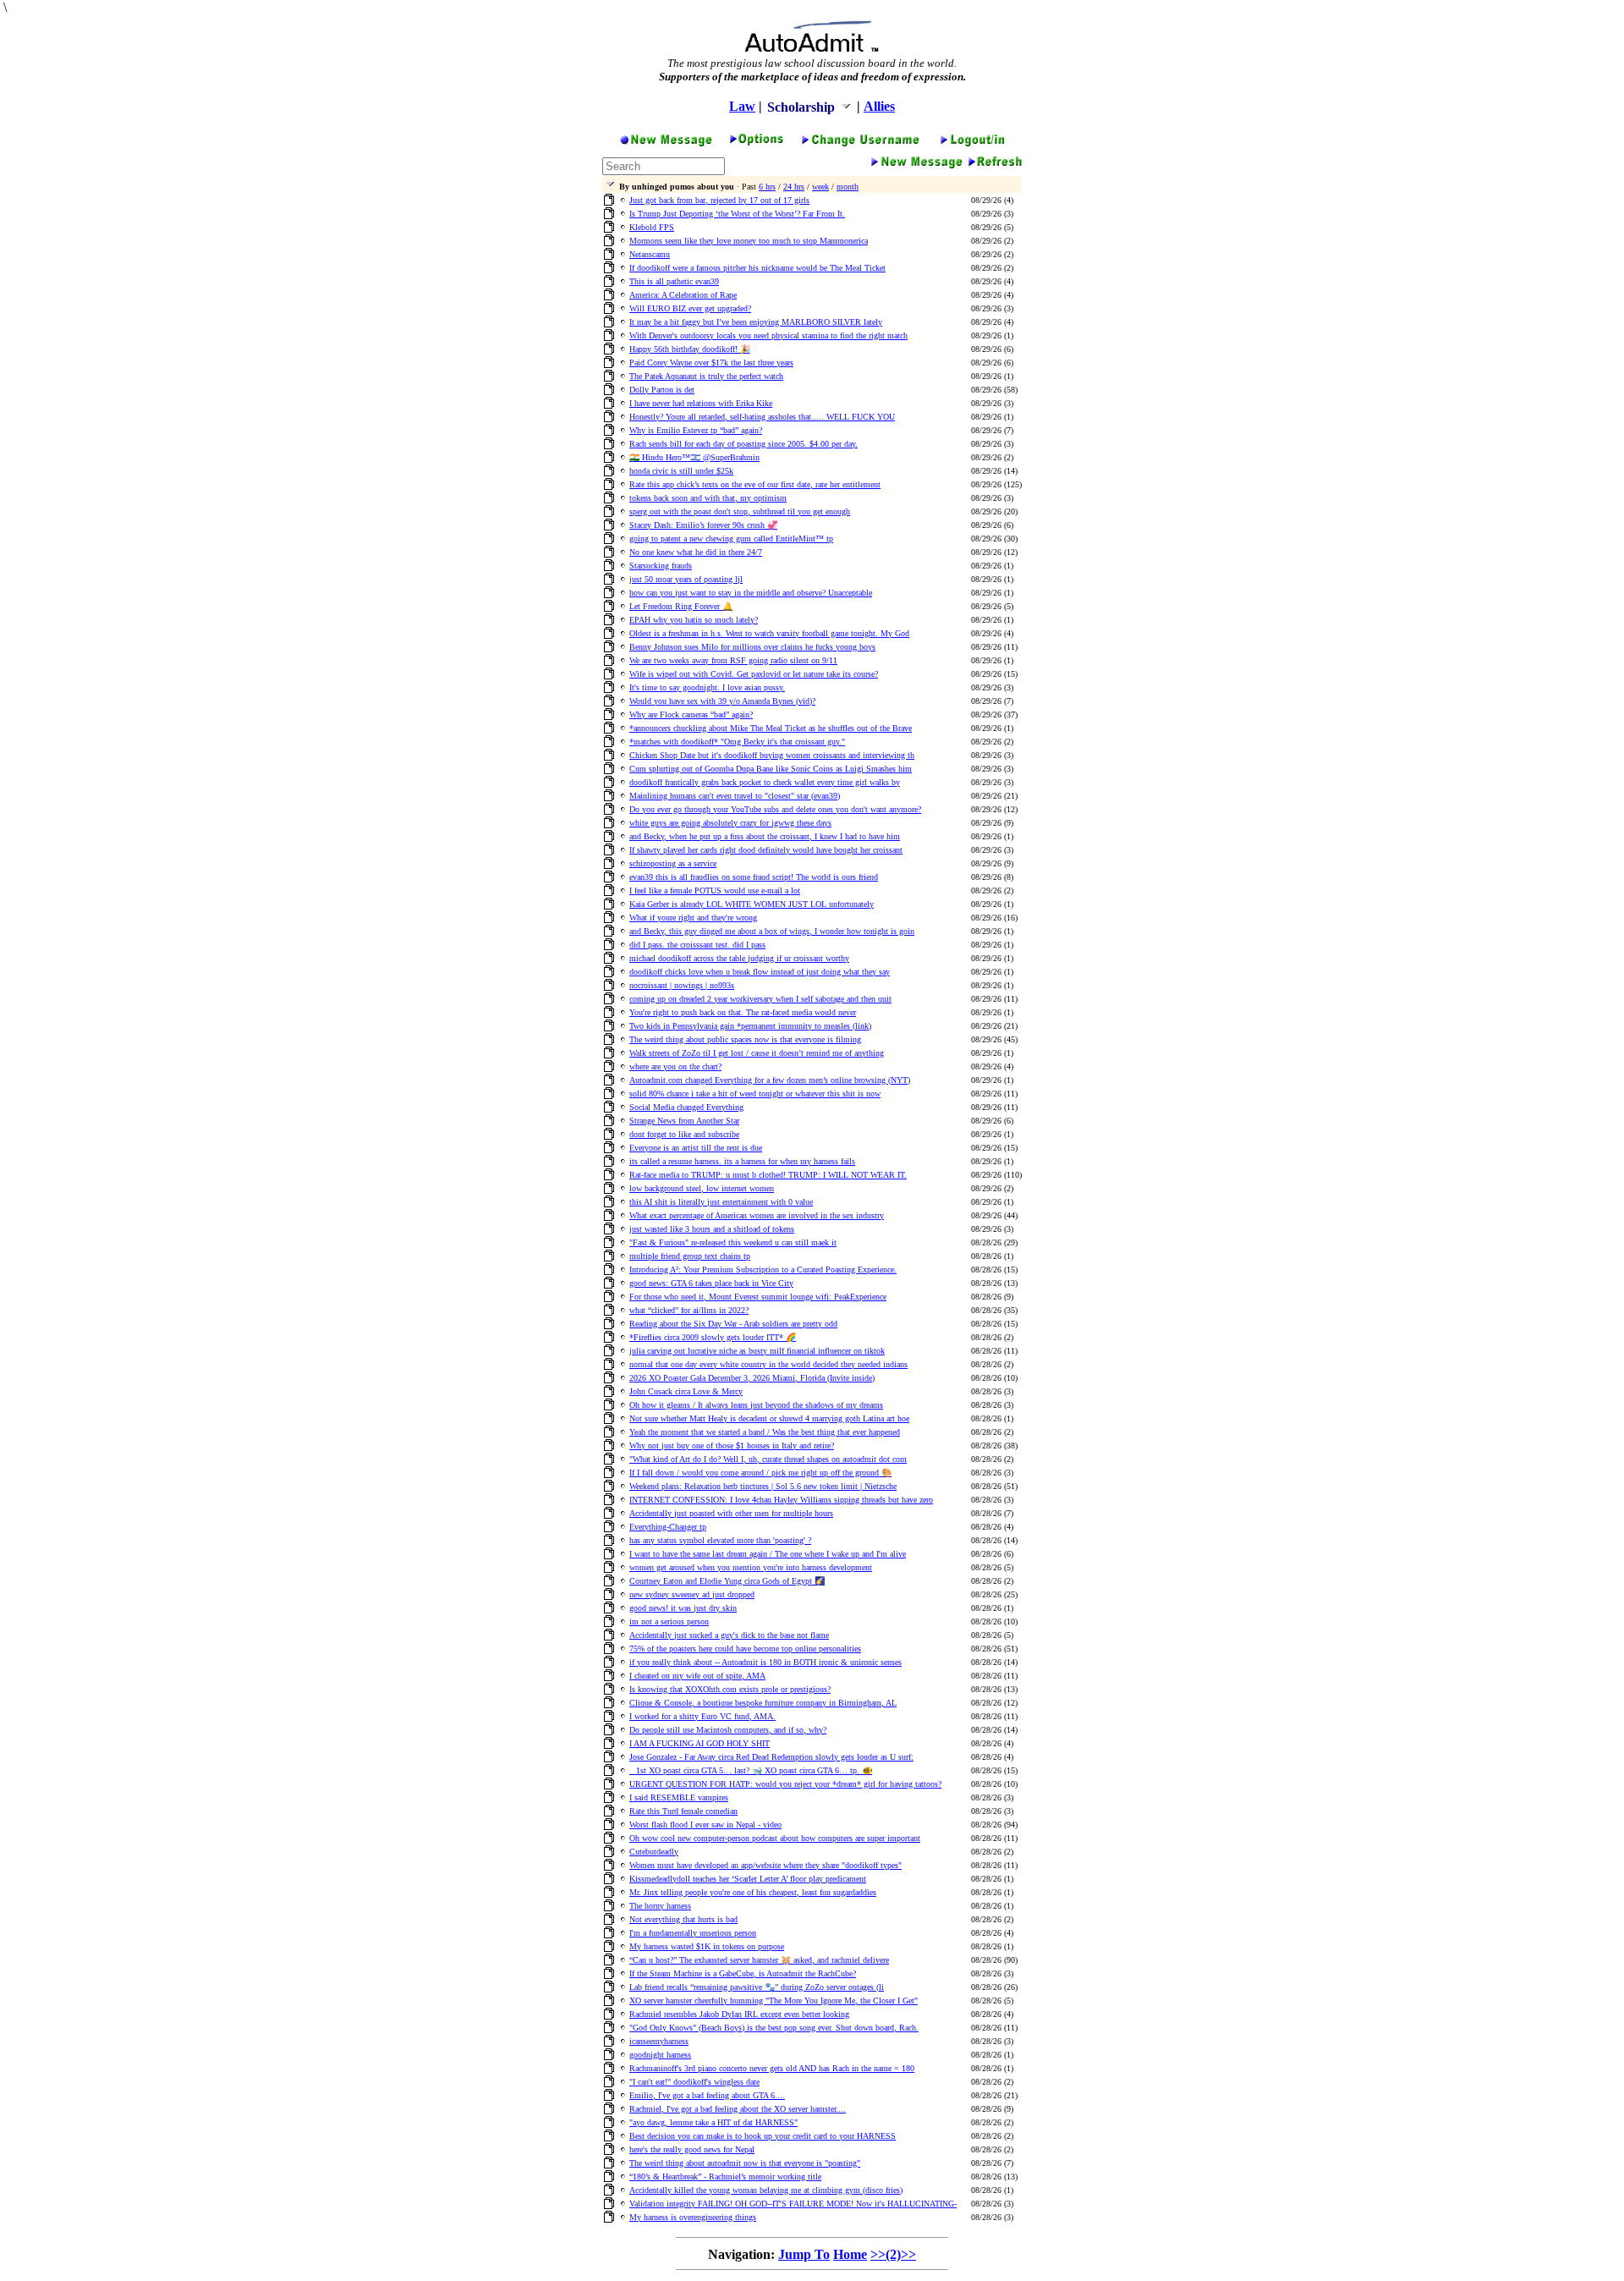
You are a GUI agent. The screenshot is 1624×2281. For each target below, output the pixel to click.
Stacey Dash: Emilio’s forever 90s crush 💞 (703, 525)
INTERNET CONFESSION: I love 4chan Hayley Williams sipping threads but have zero (781, 1500)
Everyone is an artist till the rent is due (696, 1148)
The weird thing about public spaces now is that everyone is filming (745, 1039)
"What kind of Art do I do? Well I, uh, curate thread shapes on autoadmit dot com (768, 1459)
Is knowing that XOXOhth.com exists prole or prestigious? (730, 1689)
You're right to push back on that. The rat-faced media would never (743, 1012)
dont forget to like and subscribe (684, 1134)
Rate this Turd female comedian (683, 1811)
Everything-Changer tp (668, 1527)
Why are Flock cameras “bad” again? (691, 715)
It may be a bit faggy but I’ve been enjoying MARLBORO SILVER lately (756, 322)
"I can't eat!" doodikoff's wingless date (694, 2082)
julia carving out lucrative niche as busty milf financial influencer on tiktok (757, 1351)
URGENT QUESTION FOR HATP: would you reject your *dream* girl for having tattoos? (785, 1784)
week (820, 187)
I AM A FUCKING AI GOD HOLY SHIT (700, 1743)
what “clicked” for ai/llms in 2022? (689, 1310)
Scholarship (803, 107)
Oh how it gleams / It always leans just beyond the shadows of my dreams (756, 1405)
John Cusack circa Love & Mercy (686, 1391)
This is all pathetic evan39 (674, 281)
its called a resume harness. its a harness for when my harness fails (742, 1161)
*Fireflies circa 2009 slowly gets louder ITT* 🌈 (713, 1337)
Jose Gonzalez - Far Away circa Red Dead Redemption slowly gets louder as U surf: (771, 1757)
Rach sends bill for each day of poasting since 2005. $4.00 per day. (743, 444)
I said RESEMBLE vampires (679, 1797)
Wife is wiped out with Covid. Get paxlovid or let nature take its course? (754, 674)
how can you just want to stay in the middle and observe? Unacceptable (751, 593)
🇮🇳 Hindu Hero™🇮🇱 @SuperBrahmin (694, 457)
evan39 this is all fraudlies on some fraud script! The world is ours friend (754, 877)
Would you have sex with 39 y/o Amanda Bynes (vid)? (722, 701)
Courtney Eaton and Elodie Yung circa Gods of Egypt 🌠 (727, 1581)
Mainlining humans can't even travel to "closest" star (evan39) (735, 796)
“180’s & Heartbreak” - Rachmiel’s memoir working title (725, 2177)
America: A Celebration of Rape (683, 295)
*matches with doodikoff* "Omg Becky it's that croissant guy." (737, 742)
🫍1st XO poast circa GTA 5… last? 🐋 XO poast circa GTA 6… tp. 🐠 (751, 1770)
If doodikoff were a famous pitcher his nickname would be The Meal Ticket (757, 268)
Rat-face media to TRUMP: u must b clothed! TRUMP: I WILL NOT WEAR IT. (768, 1175)
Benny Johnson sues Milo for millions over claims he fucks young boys (752, 647)
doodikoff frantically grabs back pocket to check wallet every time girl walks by (765, 782)
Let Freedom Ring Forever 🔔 (681, 606)
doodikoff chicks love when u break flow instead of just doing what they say (760, 972)
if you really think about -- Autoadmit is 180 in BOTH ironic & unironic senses (765, 1662)
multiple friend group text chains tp (690, 1256)
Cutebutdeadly (654, 1852)
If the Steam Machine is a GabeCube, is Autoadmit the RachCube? (743, 1973)
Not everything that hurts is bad (683, 1919)
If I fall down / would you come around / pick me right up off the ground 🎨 (760, 1473)
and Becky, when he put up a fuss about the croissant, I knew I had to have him (765, 836)
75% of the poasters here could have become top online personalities (745, 1649)
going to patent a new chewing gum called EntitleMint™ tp (731, 539)
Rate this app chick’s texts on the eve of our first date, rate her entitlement (755, 484)
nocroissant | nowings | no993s (682, 985)
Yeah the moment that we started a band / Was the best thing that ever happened (765, 1432)
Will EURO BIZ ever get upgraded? (690, 308)
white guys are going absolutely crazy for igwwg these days (730, 823)
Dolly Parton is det (662, 390)
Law (742, 106)
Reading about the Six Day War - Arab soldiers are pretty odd (733, 1324)
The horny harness (660, 1906)
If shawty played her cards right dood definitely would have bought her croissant (766, 850)
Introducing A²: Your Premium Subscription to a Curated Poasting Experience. (763, 1270)
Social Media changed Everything (686, 1107)
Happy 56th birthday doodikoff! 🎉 (690, 349)
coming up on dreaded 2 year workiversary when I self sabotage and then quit (760, 999)
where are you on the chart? (675, 1066)
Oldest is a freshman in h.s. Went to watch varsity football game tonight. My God (769, 633)
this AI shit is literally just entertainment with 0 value (721, 1202)
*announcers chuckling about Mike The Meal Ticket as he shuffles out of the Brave (771, 728)
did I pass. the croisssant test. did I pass (697, 945)
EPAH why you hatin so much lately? (694, 620)
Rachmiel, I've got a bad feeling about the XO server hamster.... (738, 2109)
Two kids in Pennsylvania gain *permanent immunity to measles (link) (750, 1026)
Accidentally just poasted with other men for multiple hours (731, 1513)
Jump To (804, 2254)
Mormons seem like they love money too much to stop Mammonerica (749, 241)
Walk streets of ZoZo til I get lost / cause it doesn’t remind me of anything (757, 1053)
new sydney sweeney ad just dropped (692, 1594)
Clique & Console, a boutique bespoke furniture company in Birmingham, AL (763, 1703)
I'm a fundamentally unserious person (693, 1933)
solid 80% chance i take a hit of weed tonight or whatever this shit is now (755, 1094)
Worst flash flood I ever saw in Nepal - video (705, 1825)
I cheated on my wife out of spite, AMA (697, 1676)
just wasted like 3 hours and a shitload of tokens (712, 1229)
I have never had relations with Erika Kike (701, 403)
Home (850, 2254)
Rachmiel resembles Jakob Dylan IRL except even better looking (739, 2014)
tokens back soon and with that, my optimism (708, 498)
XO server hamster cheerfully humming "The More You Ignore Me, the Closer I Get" (774, 2001)
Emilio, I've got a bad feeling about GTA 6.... (707, 2095)
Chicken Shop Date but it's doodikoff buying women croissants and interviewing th (772, 755)
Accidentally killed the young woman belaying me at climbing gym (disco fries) (766, 2190)
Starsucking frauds (661, 566)
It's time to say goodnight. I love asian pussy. (707, 687)
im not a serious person (669, 1621)
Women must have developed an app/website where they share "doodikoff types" (765, 1865)
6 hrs (767, 187)
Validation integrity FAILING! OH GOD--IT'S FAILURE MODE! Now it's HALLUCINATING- (793, 2204)
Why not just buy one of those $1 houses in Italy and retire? (732, 1446)
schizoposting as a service (673, 863)
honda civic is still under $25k (681, 471)
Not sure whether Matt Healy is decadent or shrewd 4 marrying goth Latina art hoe (769, 1418)
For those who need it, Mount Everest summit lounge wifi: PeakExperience (758, 1297)
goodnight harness (660, 2055)
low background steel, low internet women (702, 1188)
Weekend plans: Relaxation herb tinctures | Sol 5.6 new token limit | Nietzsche (763, 1486)
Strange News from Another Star (684, 1121)
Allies (879, 106)
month (848, 187)
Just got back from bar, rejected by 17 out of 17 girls (719, 200)
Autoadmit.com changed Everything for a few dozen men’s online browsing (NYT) (770, 1080)
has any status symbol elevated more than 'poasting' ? (720, 1540)
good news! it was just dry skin (683, 1608)
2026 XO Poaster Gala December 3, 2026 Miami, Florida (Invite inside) (752, 1378)
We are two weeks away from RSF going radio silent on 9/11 (733, 660)
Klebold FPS (652, 227)
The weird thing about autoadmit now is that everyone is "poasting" (745, 2163)
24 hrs (794, 187)
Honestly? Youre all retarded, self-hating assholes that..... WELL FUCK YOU (762, 417)
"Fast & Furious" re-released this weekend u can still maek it (733, 1242)
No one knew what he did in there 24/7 (696, 552)
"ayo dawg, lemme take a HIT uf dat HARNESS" (713, 2122)
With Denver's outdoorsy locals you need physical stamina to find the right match (768, 335)
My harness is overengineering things (693, 2217)
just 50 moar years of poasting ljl (686, 579)
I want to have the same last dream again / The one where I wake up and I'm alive (768, 1554)
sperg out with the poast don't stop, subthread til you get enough (740, 511)
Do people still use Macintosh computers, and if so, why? (728, 1730)
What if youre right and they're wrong (693, 918)
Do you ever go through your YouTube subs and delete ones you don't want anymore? (775, 809)
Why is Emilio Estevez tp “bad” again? (696, 430)
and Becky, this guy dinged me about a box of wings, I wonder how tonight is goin (772, 931)
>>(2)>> (893, 2254)
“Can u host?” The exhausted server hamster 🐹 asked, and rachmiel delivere (759, 1960)
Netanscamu (650, 254)
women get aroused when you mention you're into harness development (751, 1567)
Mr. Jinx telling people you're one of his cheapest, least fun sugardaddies (753, 1892)
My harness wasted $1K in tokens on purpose (707, 1946)
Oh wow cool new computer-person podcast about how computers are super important (775, 1838)
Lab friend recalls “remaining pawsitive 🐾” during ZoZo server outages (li (757, 1987)
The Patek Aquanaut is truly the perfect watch (706, 376)
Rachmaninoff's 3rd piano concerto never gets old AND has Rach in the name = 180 (772, 2068)
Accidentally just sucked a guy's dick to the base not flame (729, 1635)
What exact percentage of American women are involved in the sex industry (757, 1215)
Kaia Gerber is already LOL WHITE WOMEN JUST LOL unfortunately (752, 904)
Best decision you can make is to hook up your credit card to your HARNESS (763, 2136)
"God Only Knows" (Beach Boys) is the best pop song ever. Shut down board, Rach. (774, 2028)
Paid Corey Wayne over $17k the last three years (711, 363)
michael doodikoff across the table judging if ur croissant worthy (739, 958)
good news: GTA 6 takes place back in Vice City (711, 1283)
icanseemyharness (659, 2041)
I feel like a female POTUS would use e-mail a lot (715, 890)
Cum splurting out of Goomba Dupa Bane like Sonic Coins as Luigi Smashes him (771, 769)
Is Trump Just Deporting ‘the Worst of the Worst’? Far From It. (737, 214)
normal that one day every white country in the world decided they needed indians (768, 1364)
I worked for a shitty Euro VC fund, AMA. (702, 1716)
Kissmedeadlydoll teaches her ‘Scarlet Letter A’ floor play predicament (748, 1879)
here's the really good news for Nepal (692, 2149)
